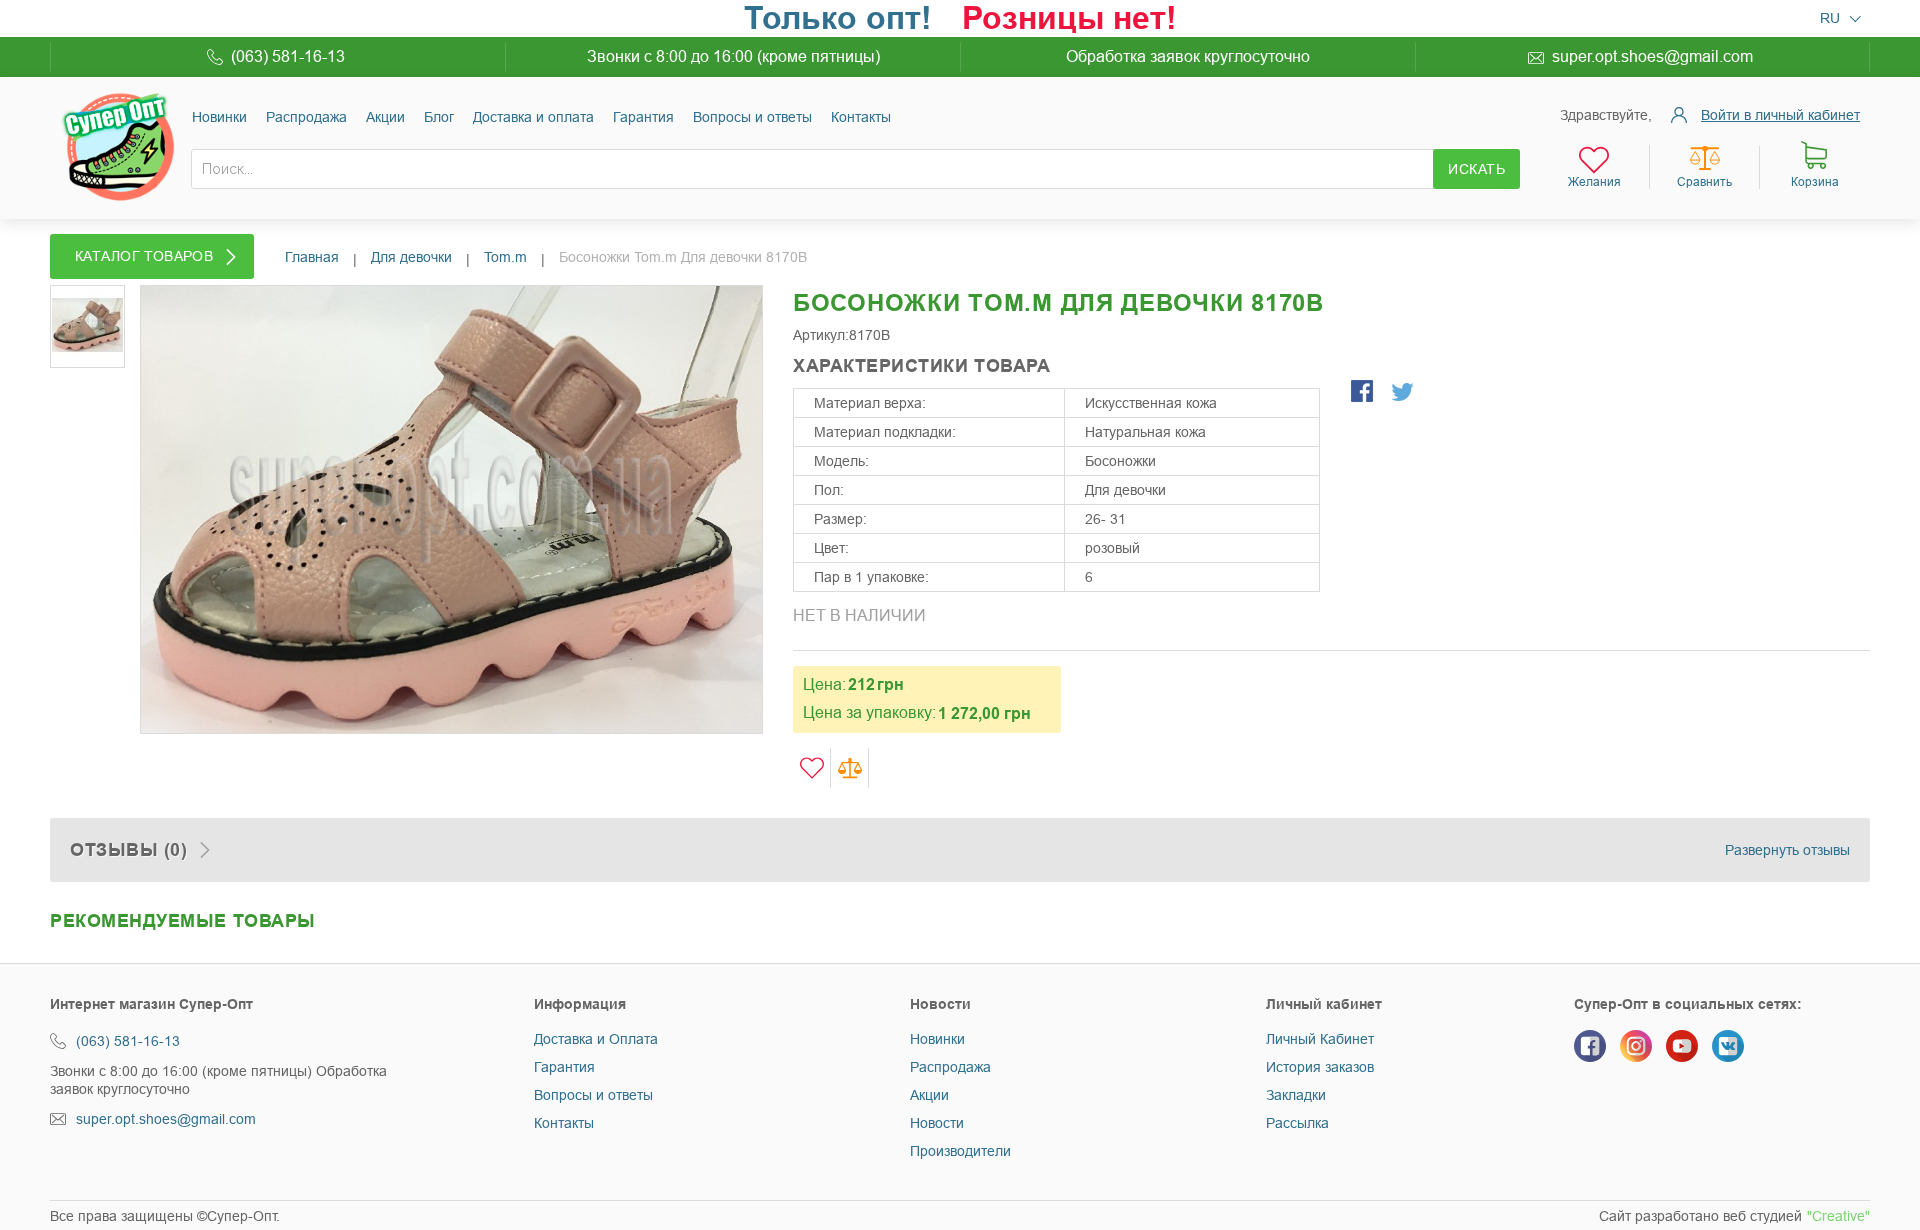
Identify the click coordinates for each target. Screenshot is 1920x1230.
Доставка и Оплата (596, 1039)
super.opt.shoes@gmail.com (1652, 56)
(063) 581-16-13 (288, 56)
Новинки (219, 117)
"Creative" (1838, 1216)
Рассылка (1297, 1123)
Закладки (1296, 1095)
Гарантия (643, 117)
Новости (937, 1123)
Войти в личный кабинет (1780, 115)
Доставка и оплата (533, 117)
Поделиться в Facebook (1364, 393)
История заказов (1320, 1067)
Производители (960, 1151)
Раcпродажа (306, 117)
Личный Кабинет (1320, 1039)
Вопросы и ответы (752, 117)
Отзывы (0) (128, 850)
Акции (385, 117)
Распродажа (950, 1067)
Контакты (861, 117)
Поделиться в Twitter (1404, 393)
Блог (439, 117)
